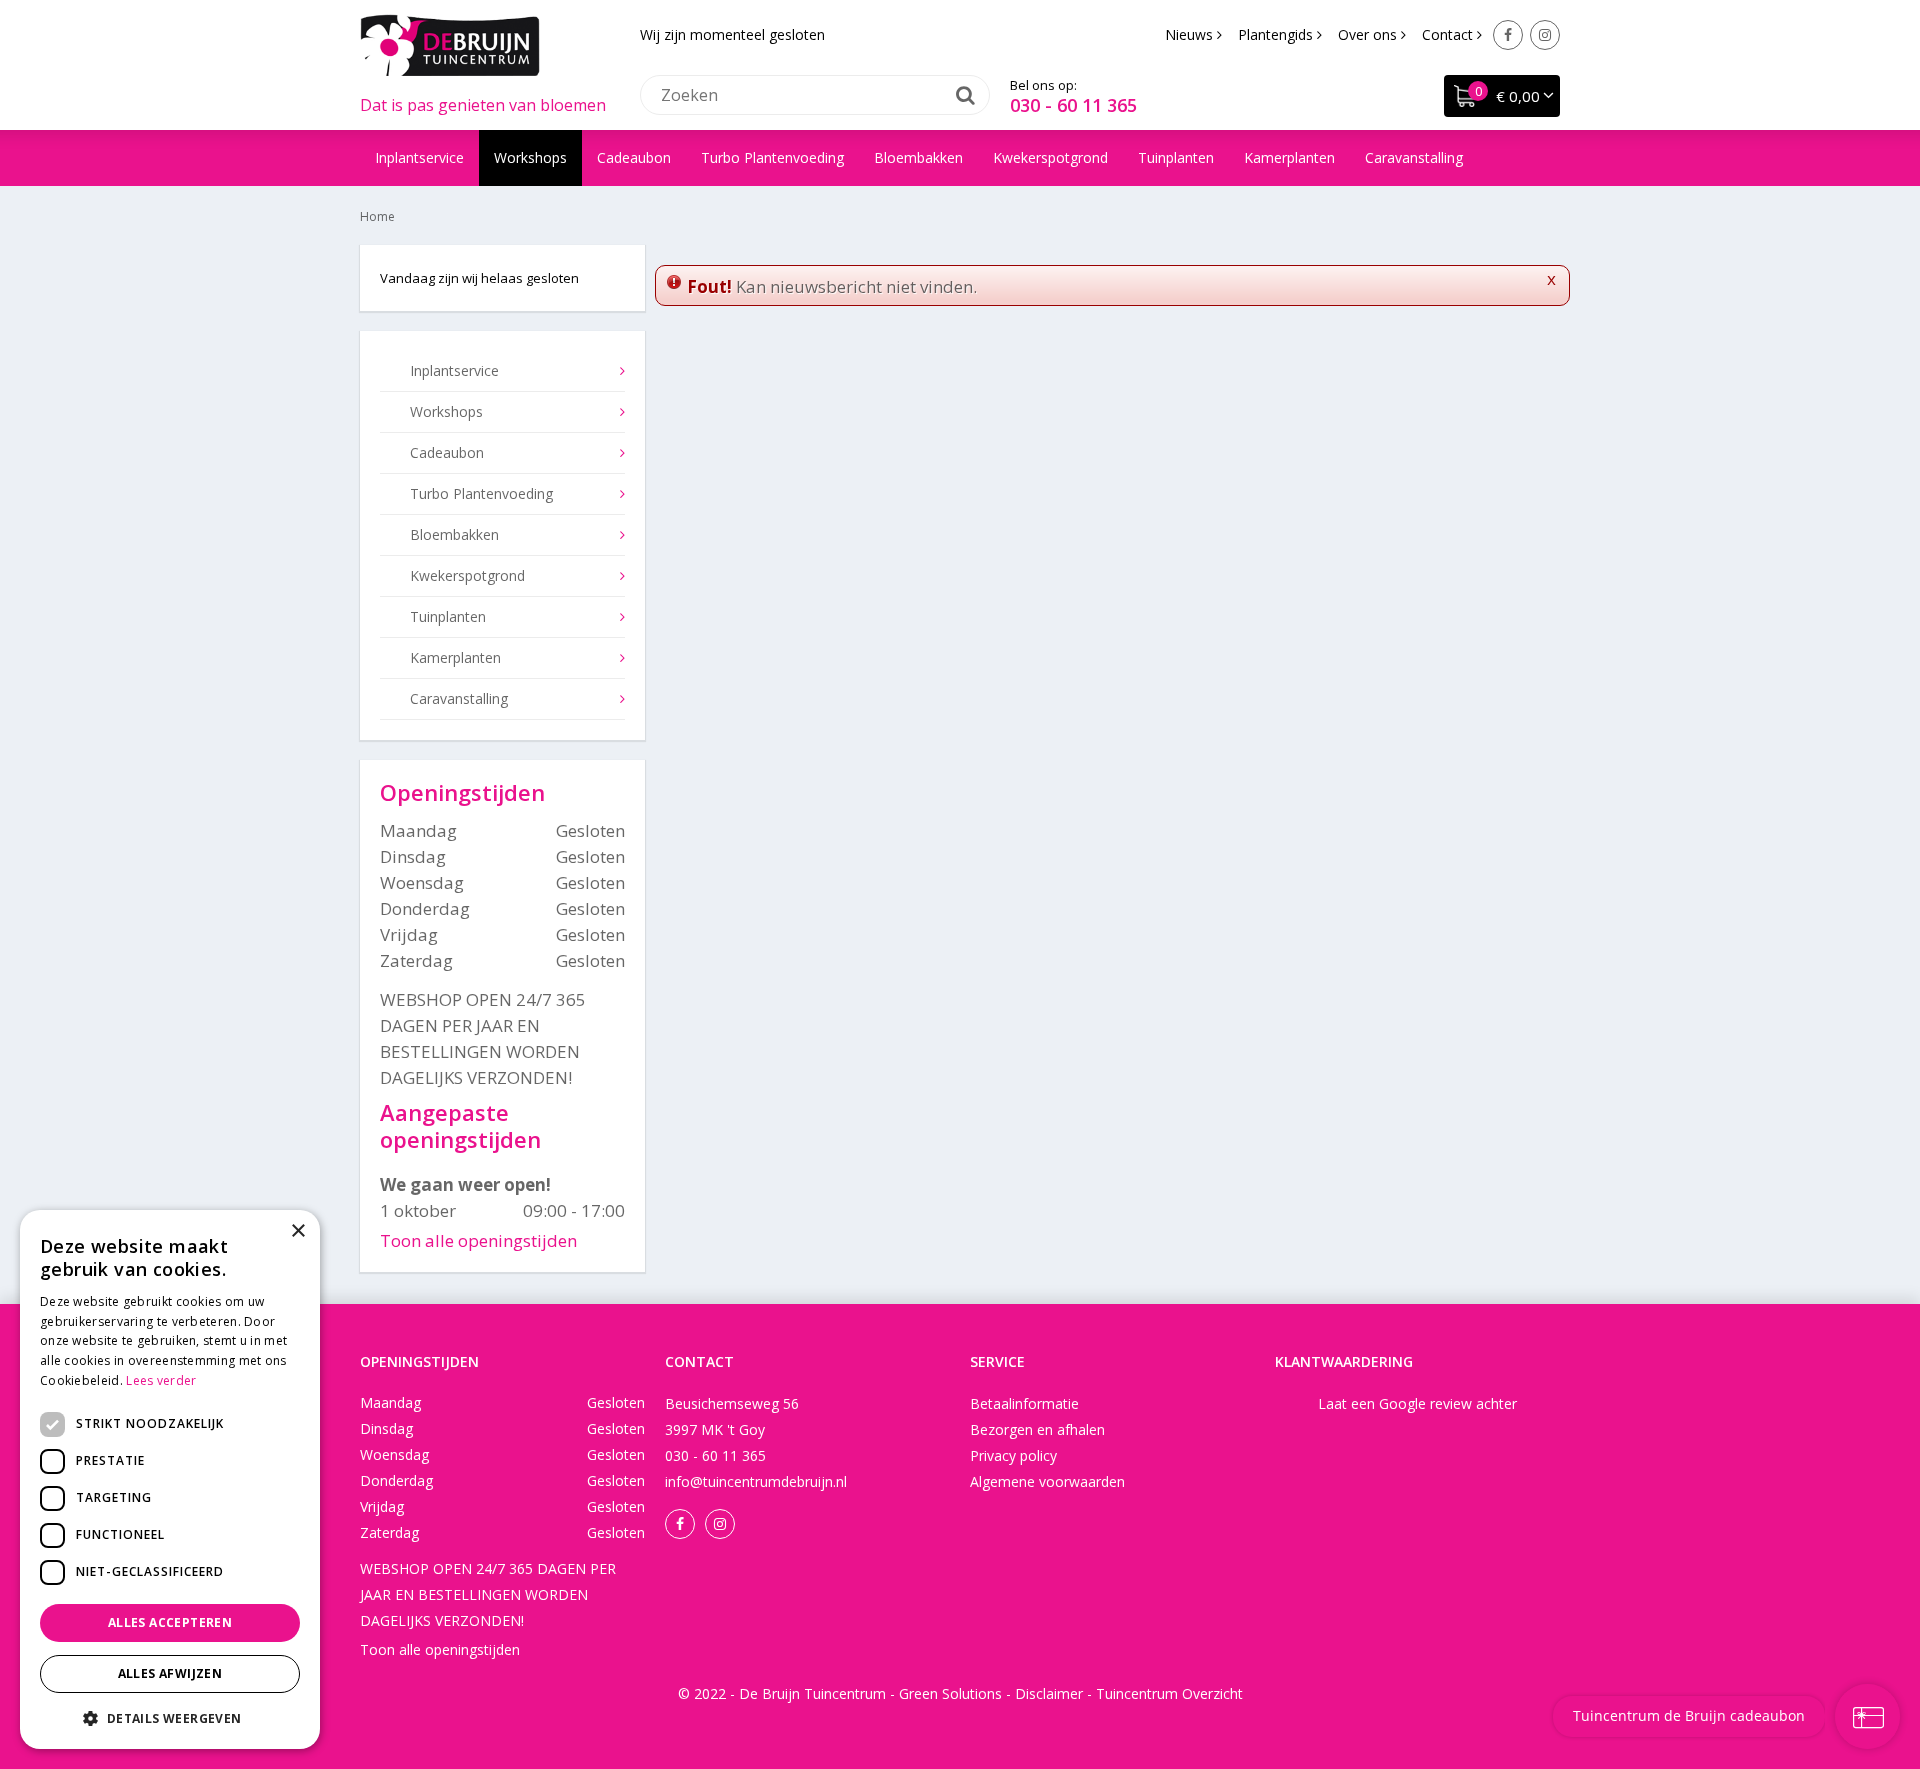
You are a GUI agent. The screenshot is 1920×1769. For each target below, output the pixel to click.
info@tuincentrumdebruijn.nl (756, 1481)
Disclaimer (1049, 1693)
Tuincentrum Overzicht (1169, 1693)
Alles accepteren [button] (170, 1622)
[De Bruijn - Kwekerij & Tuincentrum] (450, 45)
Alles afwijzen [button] (170, 1673)
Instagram (1545, 35)
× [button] (297, 1231)
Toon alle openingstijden (478, 1240)
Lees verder (161, 1380)
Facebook (1508, 35)
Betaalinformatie (1024, 1403)
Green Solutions (950, 1693)
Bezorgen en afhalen (1037, 1429)
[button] (170, 1717)
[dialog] (170, 1479)
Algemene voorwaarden (1047, 1481)
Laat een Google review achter (1417, 1403)
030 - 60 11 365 (1073, 105)
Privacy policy (1013, 1455)
